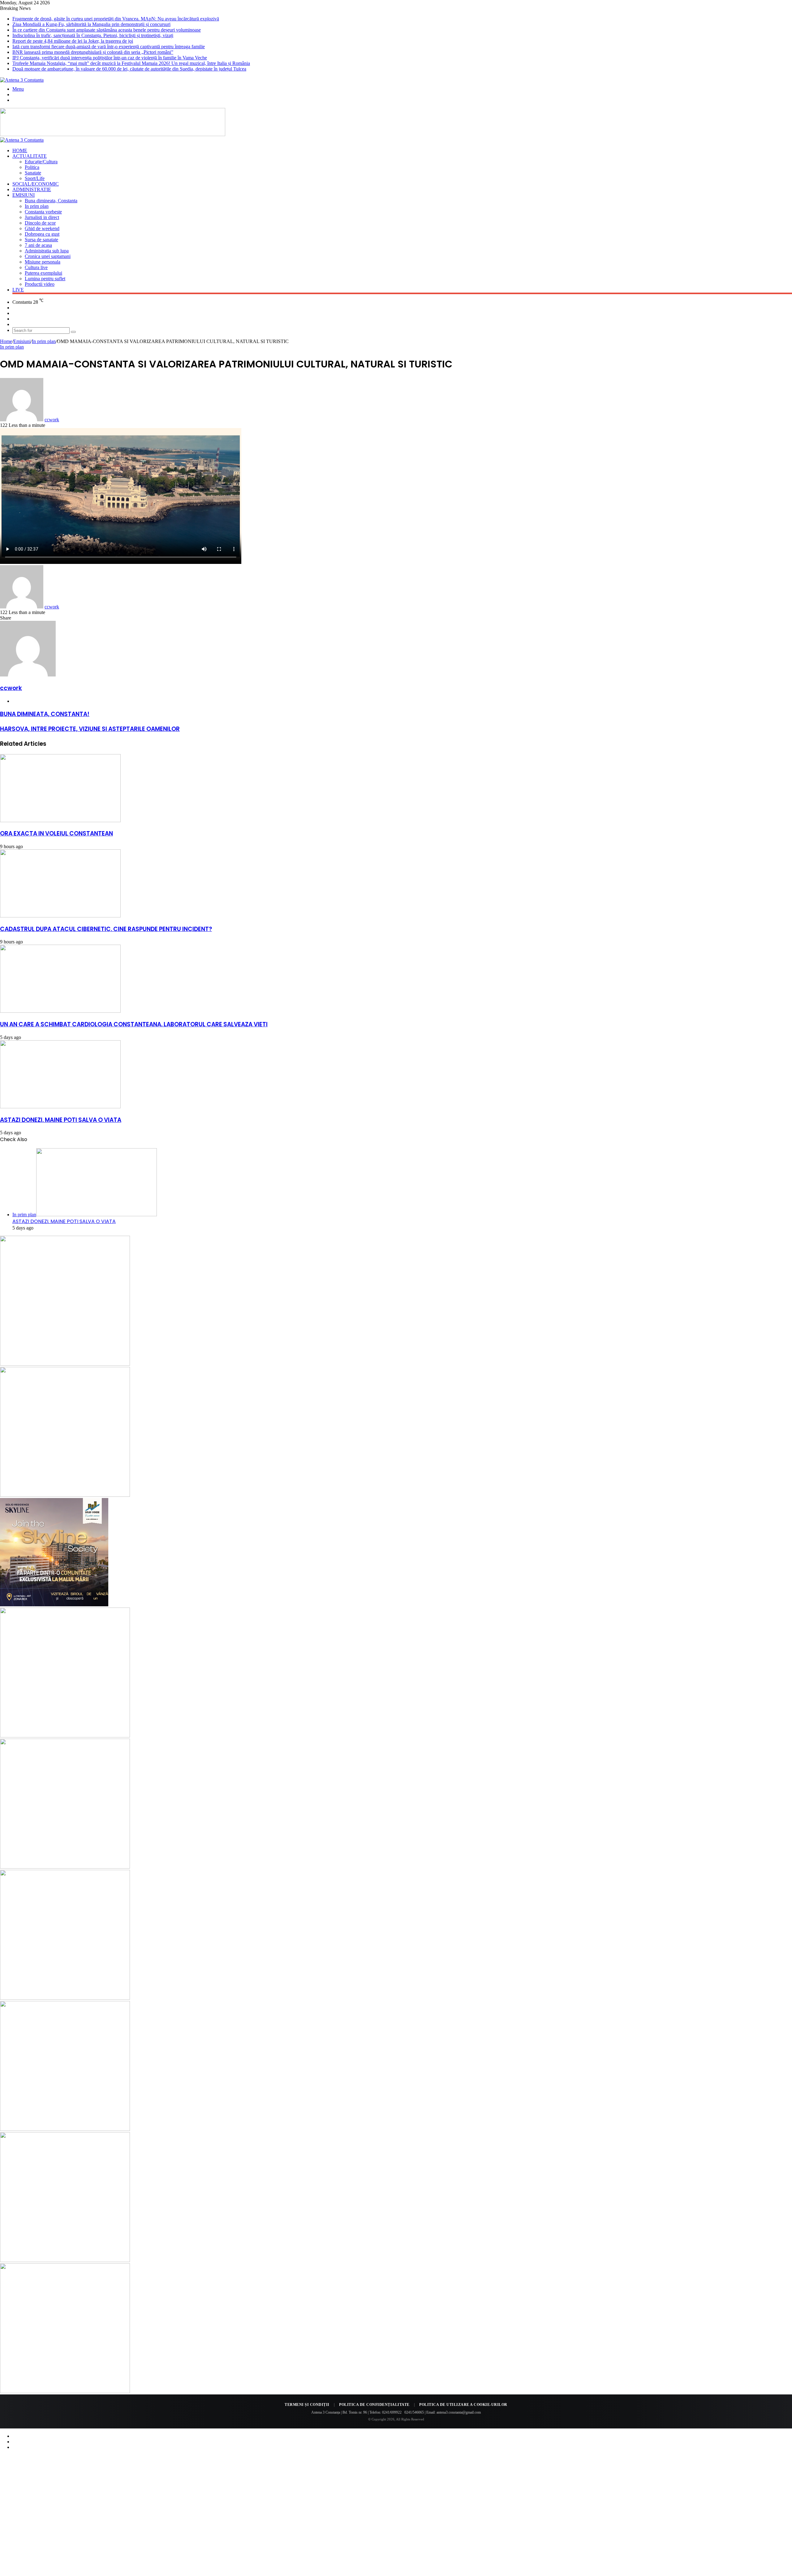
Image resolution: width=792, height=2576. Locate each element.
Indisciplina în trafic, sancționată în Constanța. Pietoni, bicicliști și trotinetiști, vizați (93, 35)
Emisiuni (24, 195)
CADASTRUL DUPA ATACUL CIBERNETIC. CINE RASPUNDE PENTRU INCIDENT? (106, 929)
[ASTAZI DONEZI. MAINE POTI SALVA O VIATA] (60, 1107)
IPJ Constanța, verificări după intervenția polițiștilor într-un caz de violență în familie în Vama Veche (110, 58)
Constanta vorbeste (43, 212)
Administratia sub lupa (47, 251)
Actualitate (30, 156)
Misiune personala (43, 262)
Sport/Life (35, 178)
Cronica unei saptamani (48, 256)
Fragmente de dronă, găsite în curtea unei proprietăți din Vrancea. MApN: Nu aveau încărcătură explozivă (116, 19)
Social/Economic (36, 184)
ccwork (52, 420)
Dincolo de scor (40, 223)
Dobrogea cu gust (42, 234)
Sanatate (33, 173)
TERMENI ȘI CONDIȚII (307, 2405)
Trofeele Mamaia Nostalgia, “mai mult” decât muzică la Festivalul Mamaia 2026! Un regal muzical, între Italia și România (131, 63)
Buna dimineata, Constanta (51, 201)
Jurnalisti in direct (42, 217)
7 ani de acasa (38, 245)
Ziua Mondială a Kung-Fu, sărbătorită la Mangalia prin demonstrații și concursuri (91, 24)
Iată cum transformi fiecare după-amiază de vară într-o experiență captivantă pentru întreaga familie (109, 47)
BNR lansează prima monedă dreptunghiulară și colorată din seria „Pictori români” (93, 52)
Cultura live (36, 267)
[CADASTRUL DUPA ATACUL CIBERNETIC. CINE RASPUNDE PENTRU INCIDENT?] (60, 916)
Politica (32, 167)
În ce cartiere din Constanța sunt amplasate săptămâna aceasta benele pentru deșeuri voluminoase (107, 30)
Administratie (32, 189)
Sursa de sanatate (41, 240)
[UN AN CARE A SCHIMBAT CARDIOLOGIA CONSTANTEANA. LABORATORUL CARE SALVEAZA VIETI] (60, 1011)
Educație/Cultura (41, 162)
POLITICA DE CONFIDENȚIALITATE (374, 2405)
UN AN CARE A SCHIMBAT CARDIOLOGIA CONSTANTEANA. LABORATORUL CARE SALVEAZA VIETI (134, 1024)
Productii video (40, 284)
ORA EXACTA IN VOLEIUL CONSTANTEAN (56, 833)
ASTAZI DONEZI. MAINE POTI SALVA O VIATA (61, 1120)
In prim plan (37, 206)
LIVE (18, 290)
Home (20, 150)
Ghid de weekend (42, 228)
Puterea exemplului (43, 273)
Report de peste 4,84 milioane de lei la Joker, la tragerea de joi (73, 41)
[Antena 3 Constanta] (22, 80)
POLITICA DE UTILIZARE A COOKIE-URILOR (463, 2405)
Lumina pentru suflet (45, 279)
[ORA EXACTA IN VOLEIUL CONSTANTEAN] (60, 820)
